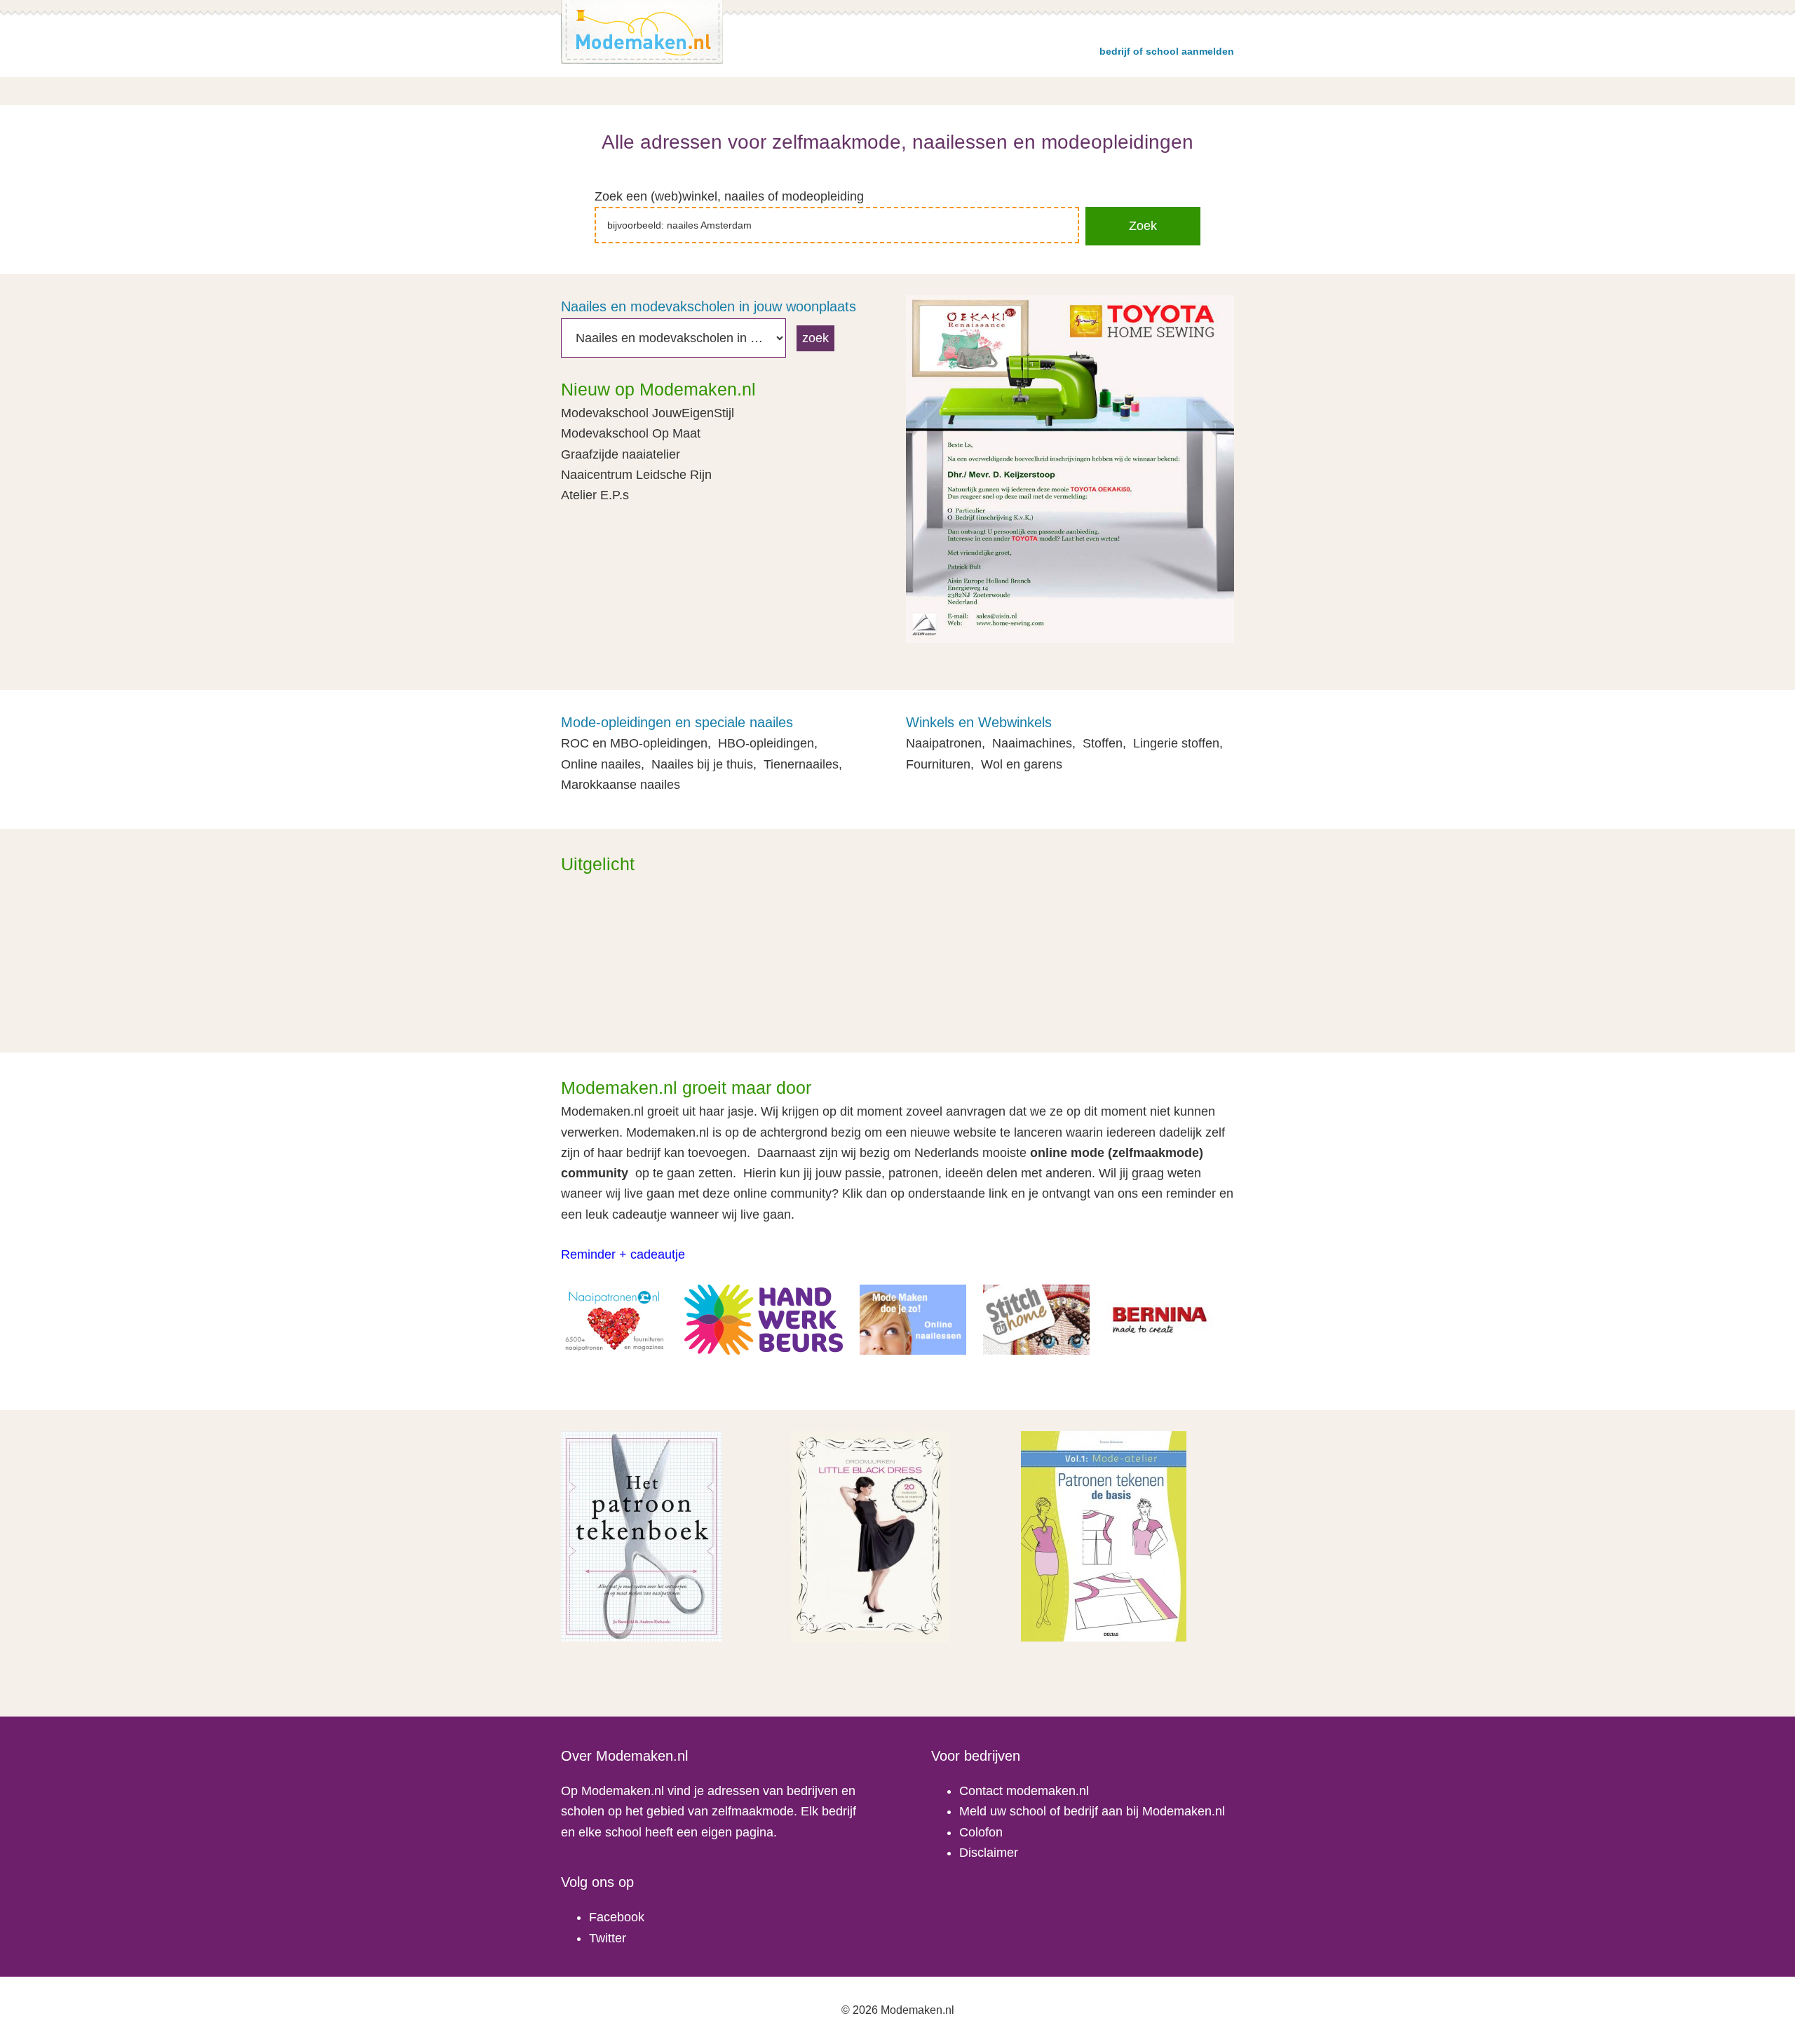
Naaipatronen (944, 743)
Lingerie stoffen (1176, 743)
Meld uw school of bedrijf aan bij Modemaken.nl (1092, 1811)
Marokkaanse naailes (621, 785)
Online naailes (601, 764)
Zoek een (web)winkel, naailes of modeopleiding (729, 196)
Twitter (608, 1938)
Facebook (617, 1917)
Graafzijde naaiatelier (621, 454)
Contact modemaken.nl (1024, 1791)
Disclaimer (989, 1853)
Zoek (1143, 226)
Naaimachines (1032, 743)
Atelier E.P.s (595, 495)
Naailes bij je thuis (702, 764)
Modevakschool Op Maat (631, 433)
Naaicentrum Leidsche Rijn (636, 475)
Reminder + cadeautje (623, 1254)
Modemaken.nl (642, 32)
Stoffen (1103, 743)
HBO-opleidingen (766, 743)
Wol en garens (1022, 764)
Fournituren (938, 764)
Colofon (981, 1832)
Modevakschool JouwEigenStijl (648, 413)
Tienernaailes (801, 764)
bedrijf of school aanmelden (1167, 51)
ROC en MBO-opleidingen (634, 743)
